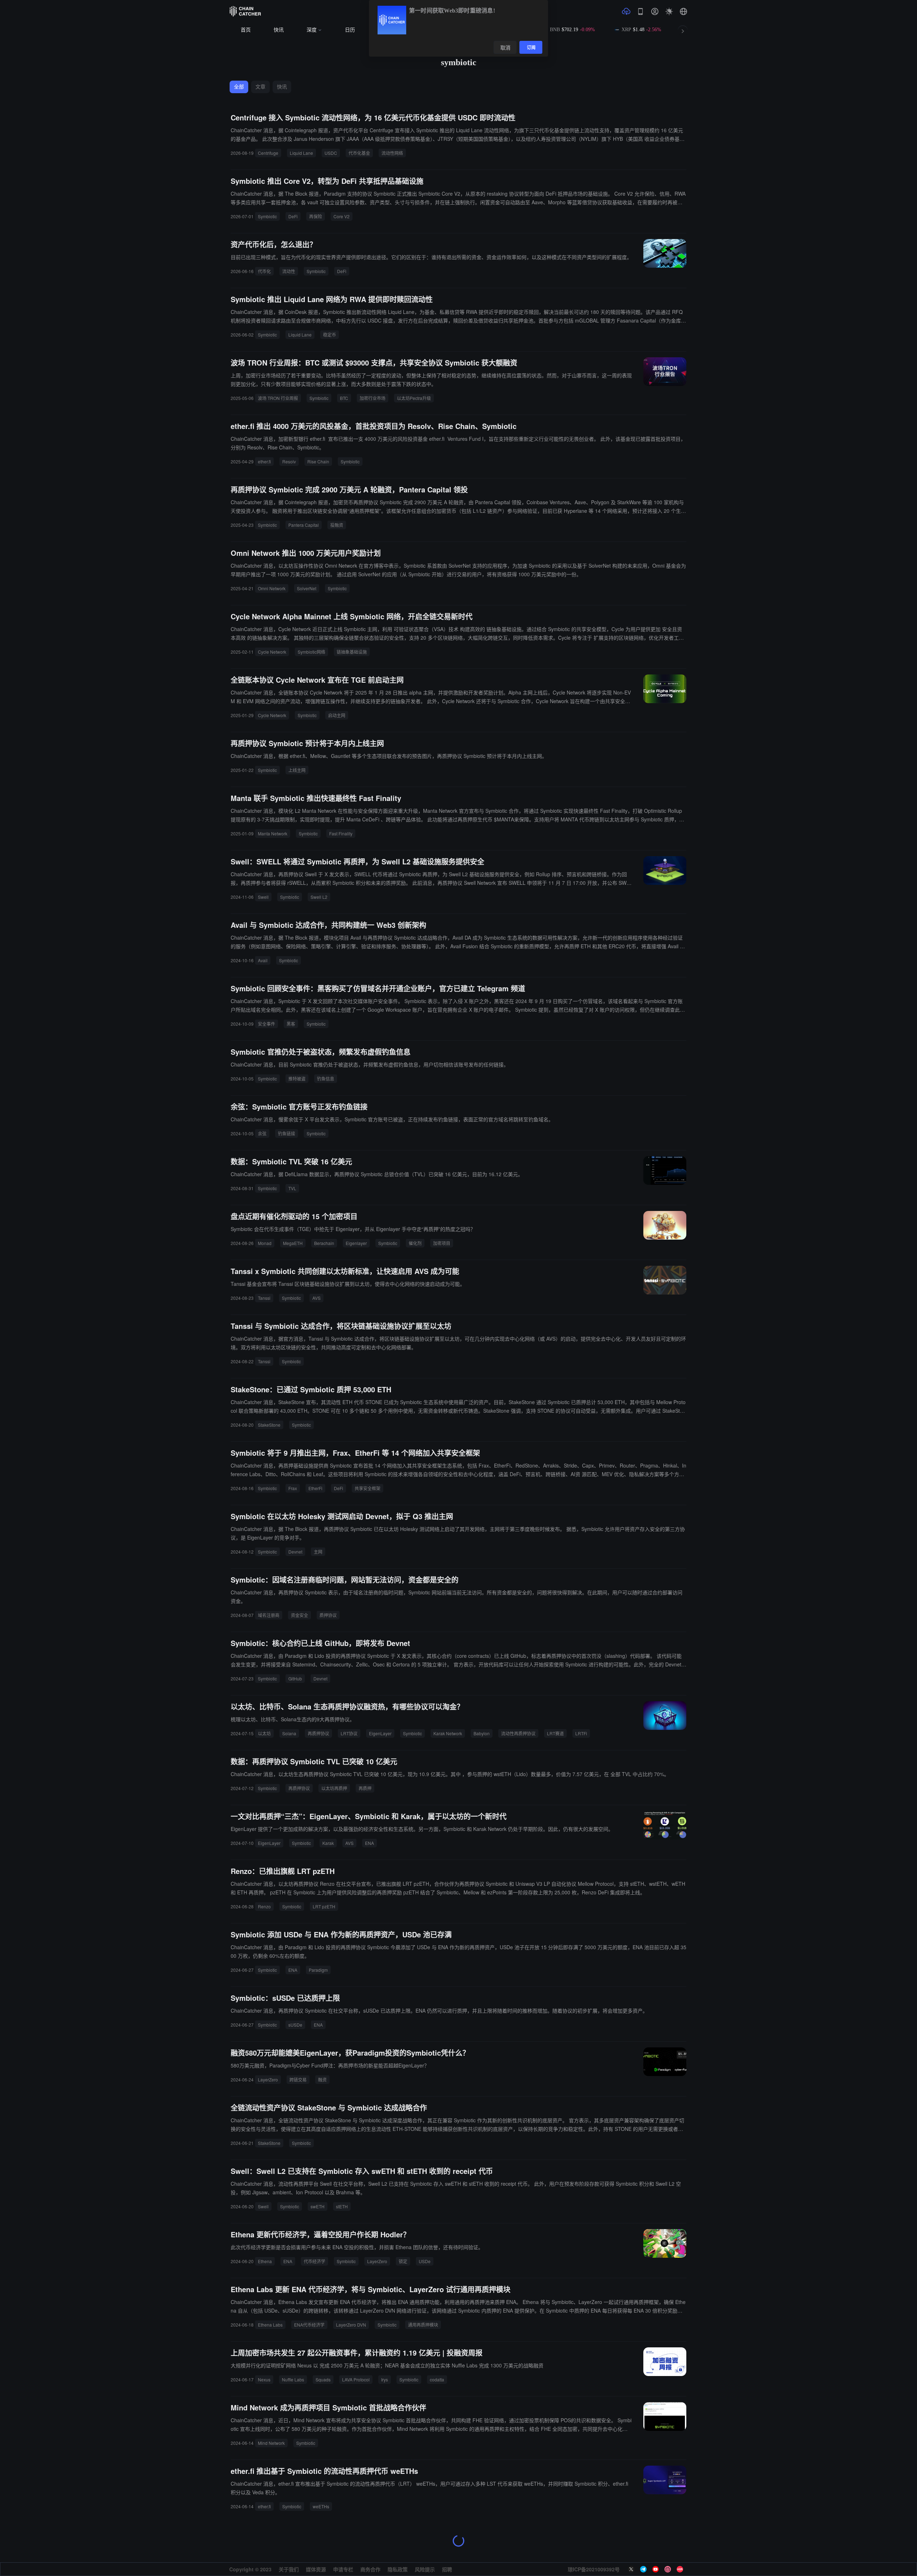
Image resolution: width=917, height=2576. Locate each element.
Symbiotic (267, 216)
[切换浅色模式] (669, 11)
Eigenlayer (356, 1243)
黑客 (291, 1024)
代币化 (264, 271)
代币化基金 (359, 153)
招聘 (447, 2569)
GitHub (295, 1678)
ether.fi (264, 461)
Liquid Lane (301, 153)
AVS (316, 1298)
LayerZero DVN (351, 2325)
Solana (289, 1733)
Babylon (482, 1733)
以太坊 (264, 1733)
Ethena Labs (270, 2325)
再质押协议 (318, 1733)
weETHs (321, 2506)
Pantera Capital (304, 525)
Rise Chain (318, 461)
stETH (342, 2206)
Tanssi (264, 1298)
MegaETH (293, 1243)
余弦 (262, 1133)
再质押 (365, 1788)
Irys (385, 2379)
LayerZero (268, 2079)
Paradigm (318, 1970)
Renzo (264, 1906)
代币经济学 (315, 2261)
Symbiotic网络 (311, 652)
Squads (323, 2379)
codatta (437, 2379)
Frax (293, 1488)
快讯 (279, 30)
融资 (322, 2079)
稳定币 (330, 335)
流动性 (289, 271)
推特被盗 (297, 1079)
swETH (318, 2206)
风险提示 (425, 2569)
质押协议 (328, 1615)
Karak (328, 1843)
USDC (331, 153)
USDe (425, 2261)
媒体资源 (316, 2569)
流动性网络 (392, 153)
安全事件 (267, 1024)
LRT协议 (349, 1733)
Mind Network (271, 2443)
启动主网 (337, 715)
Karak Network (448, 1733)
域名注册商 (269, 1615)
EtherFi (315, 1488)
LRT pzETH (324, 1906)
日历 (350, 30)
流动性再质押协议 (518, 1733)
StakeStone (269, 1425)
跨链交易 (298, 2079)
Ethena (265, 2261)
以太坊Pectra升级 (414, 398)
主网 (318, 1552)
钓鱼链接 (287, 1133)
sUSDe (295, 2025)
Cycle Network (272, 652)
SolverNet (307, 588)
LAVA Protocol (356, 2379)
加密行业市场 (373, 398)
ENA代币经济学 (309, 2325)
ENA (369, 1843)
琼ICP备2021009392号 (594, 2569)
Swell (263, 897)
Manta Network (273, 833)
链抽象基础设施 (352, 652)
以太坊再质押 (334, 1788)
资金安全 (299, 1615)
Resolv (289, 461)
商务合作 (370, 2569)
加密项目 (442, 1243)
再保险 (316, 216)
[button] (683, 11)
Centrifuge (268, 153)
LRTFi (581, 1733)
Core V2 (342, 216)
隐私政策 (398, 2569)
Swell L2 (319, 897)
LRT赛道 (555, 1733)
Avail (263, 960)
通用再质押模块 (423, 2325)
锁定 (403, 2261)
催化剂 (415, 1243)
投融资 (337, 525)
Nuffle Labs (293, 2379)
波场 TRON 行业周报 (278, 398)
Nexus (264, 2379)
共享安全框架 (368, 1488)
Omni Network (272, 588)
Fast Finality (341, 833)
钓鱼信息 (326, 1079)
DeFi (293, 216)
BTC (344, 398)
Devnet (295, 1552)
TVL (292, 1188)
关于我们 (289, 2569)
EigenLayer (380, 1733)
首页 (246, 30)
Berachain (324, 1243)
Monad (265, 1243)
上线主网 (297, 770)
